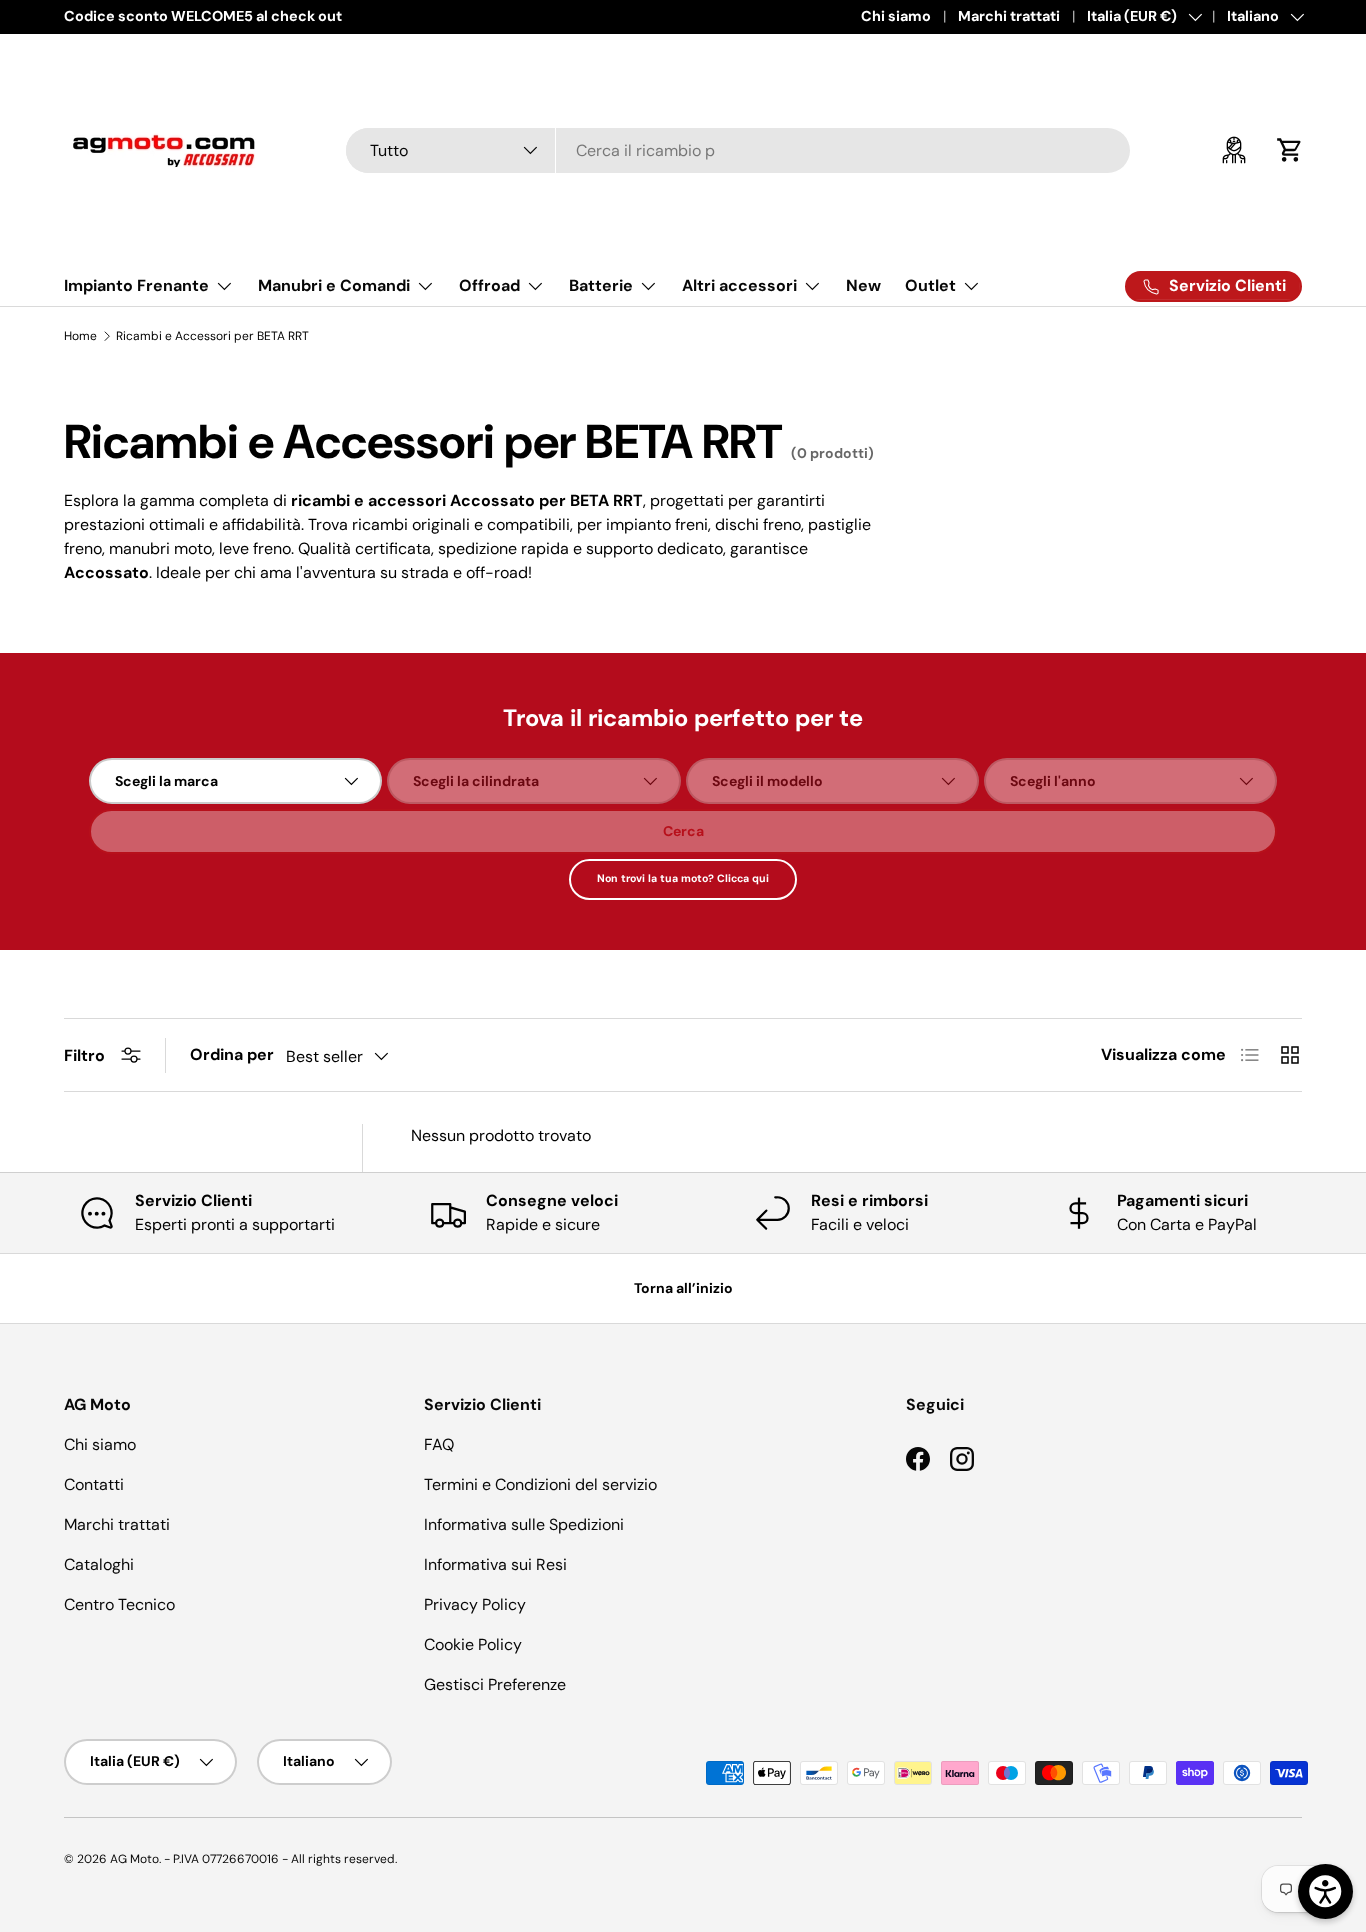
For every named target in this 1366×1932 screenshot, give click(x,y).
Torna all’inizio (683, 1288)
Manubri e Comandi (334, 285)
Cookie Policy (473, 1644)
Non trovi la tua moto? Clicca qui (683, 878)
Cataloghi (99, 1564)
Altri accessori (739, 285)
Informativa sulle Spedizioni (524, 1524)
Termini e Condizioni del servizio (540, 1484)
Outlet (930, 285)
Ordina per (232, 1054)
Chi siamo (896, 16)
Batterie (601, 285)
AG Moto (134, 1859)
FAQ (439, 1444)
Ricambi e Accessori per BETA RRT (212, 336)
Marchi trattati (1009, 16)
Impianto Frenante (136, 285)
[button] (1290, 150)
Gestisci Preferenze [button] (495, 1684)
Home (80, 336)
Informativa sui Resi (495, 1564)
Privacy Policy (475, 1604)
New (863, 285)
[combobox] (738, 150)
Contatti (94, 1484)
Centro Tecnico (119, 1604)
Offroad (489, 285)
